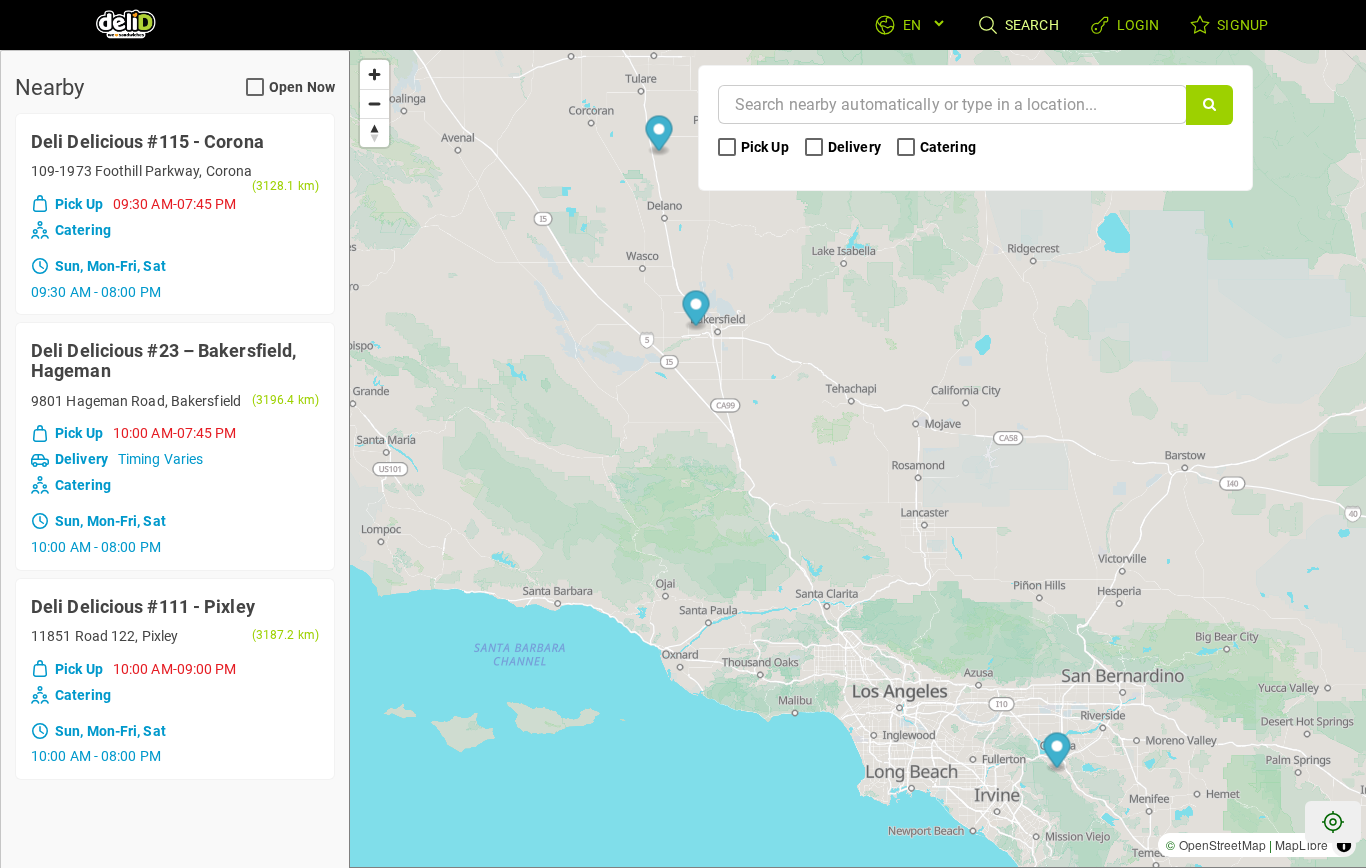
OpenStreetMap (1222, 844)
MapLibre (1301, 844)
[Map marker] (1057, 753)
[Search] (1209, 105)
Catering (949, 147)
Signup (1241, 25)
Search (1030, 25)
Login (1137, 25)
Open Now (302, 87)
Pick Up (766, 147)
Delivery (856, 147)
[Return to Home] (127, 25)
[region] (858, 458)
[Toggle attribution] (1344, 845)
